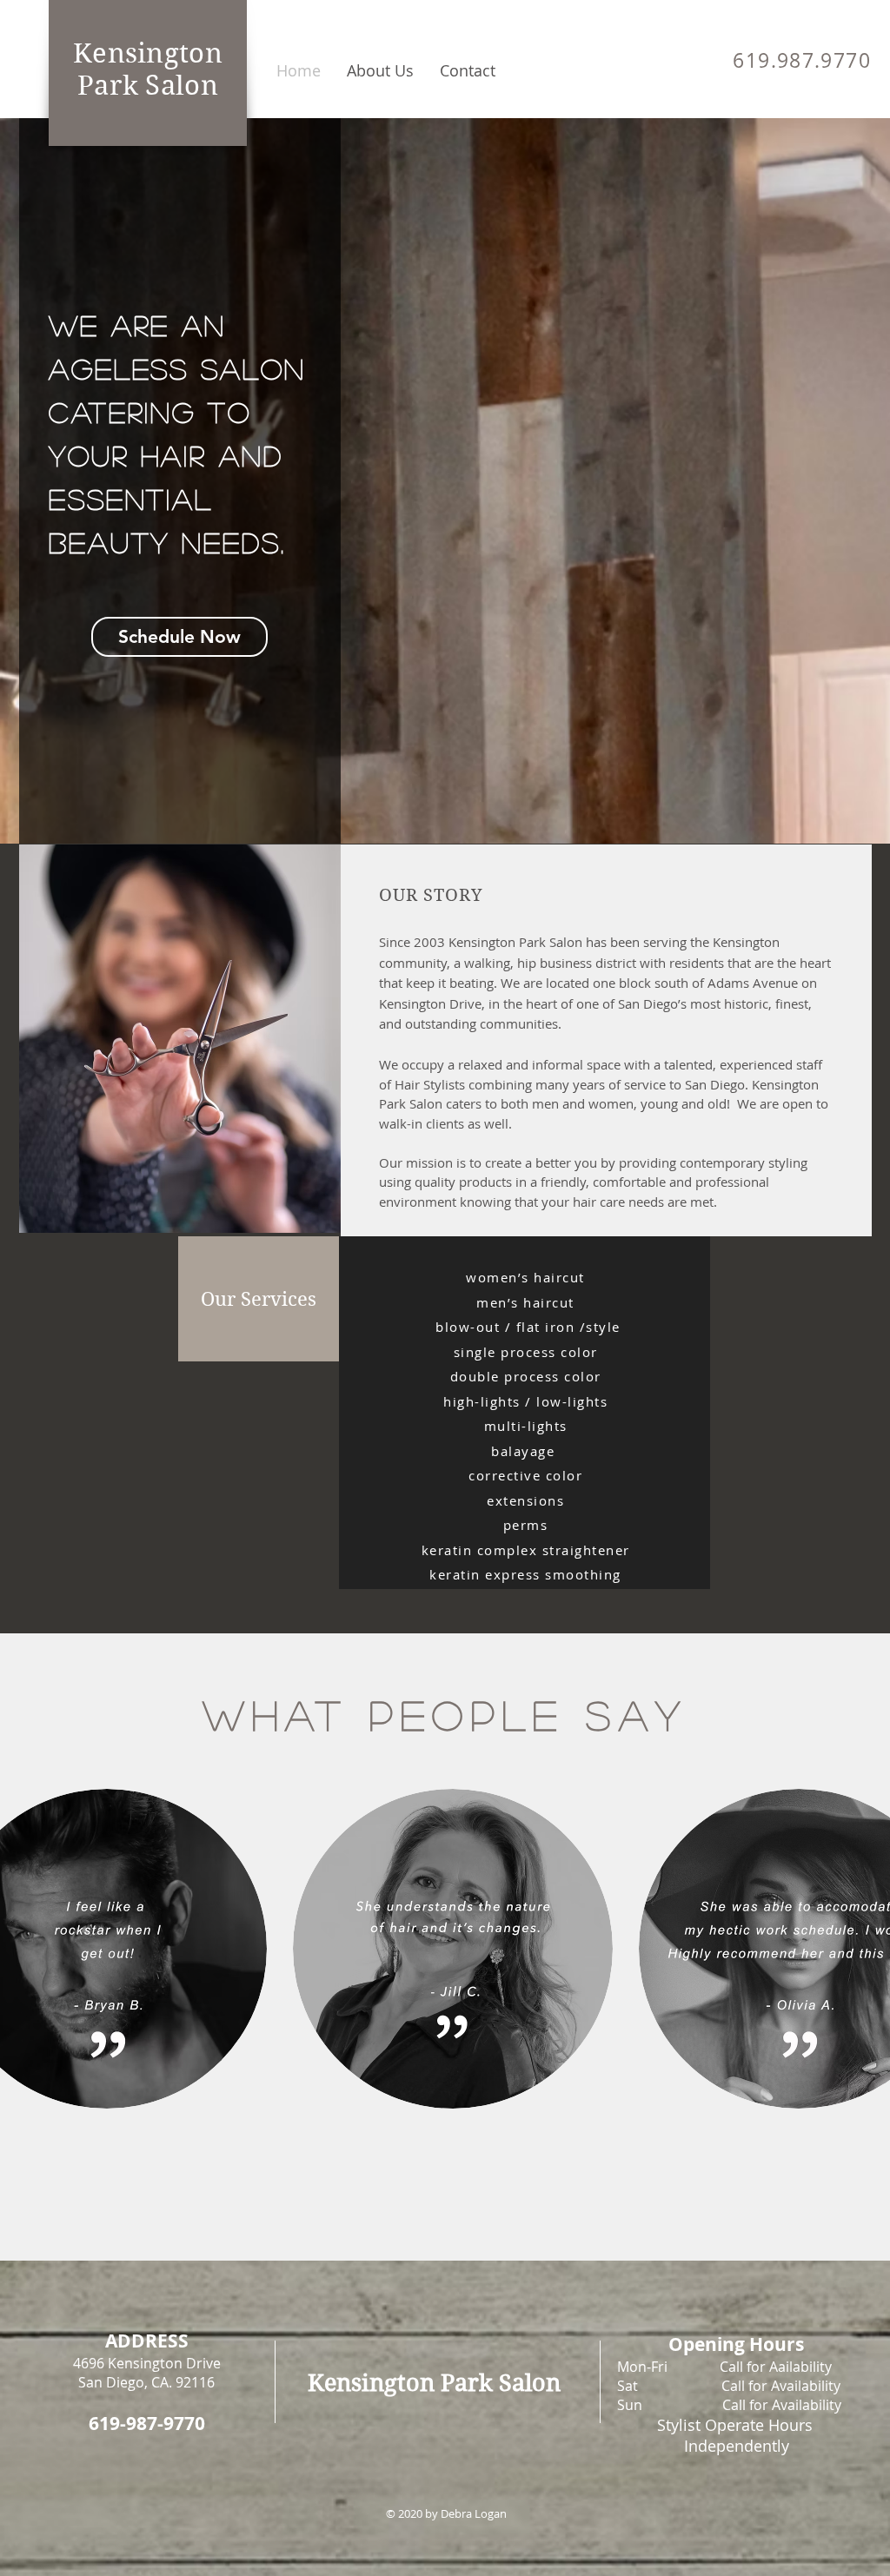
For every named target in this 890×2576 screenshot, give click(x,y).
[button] (259, 1299)
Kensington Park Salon (148, 70)
